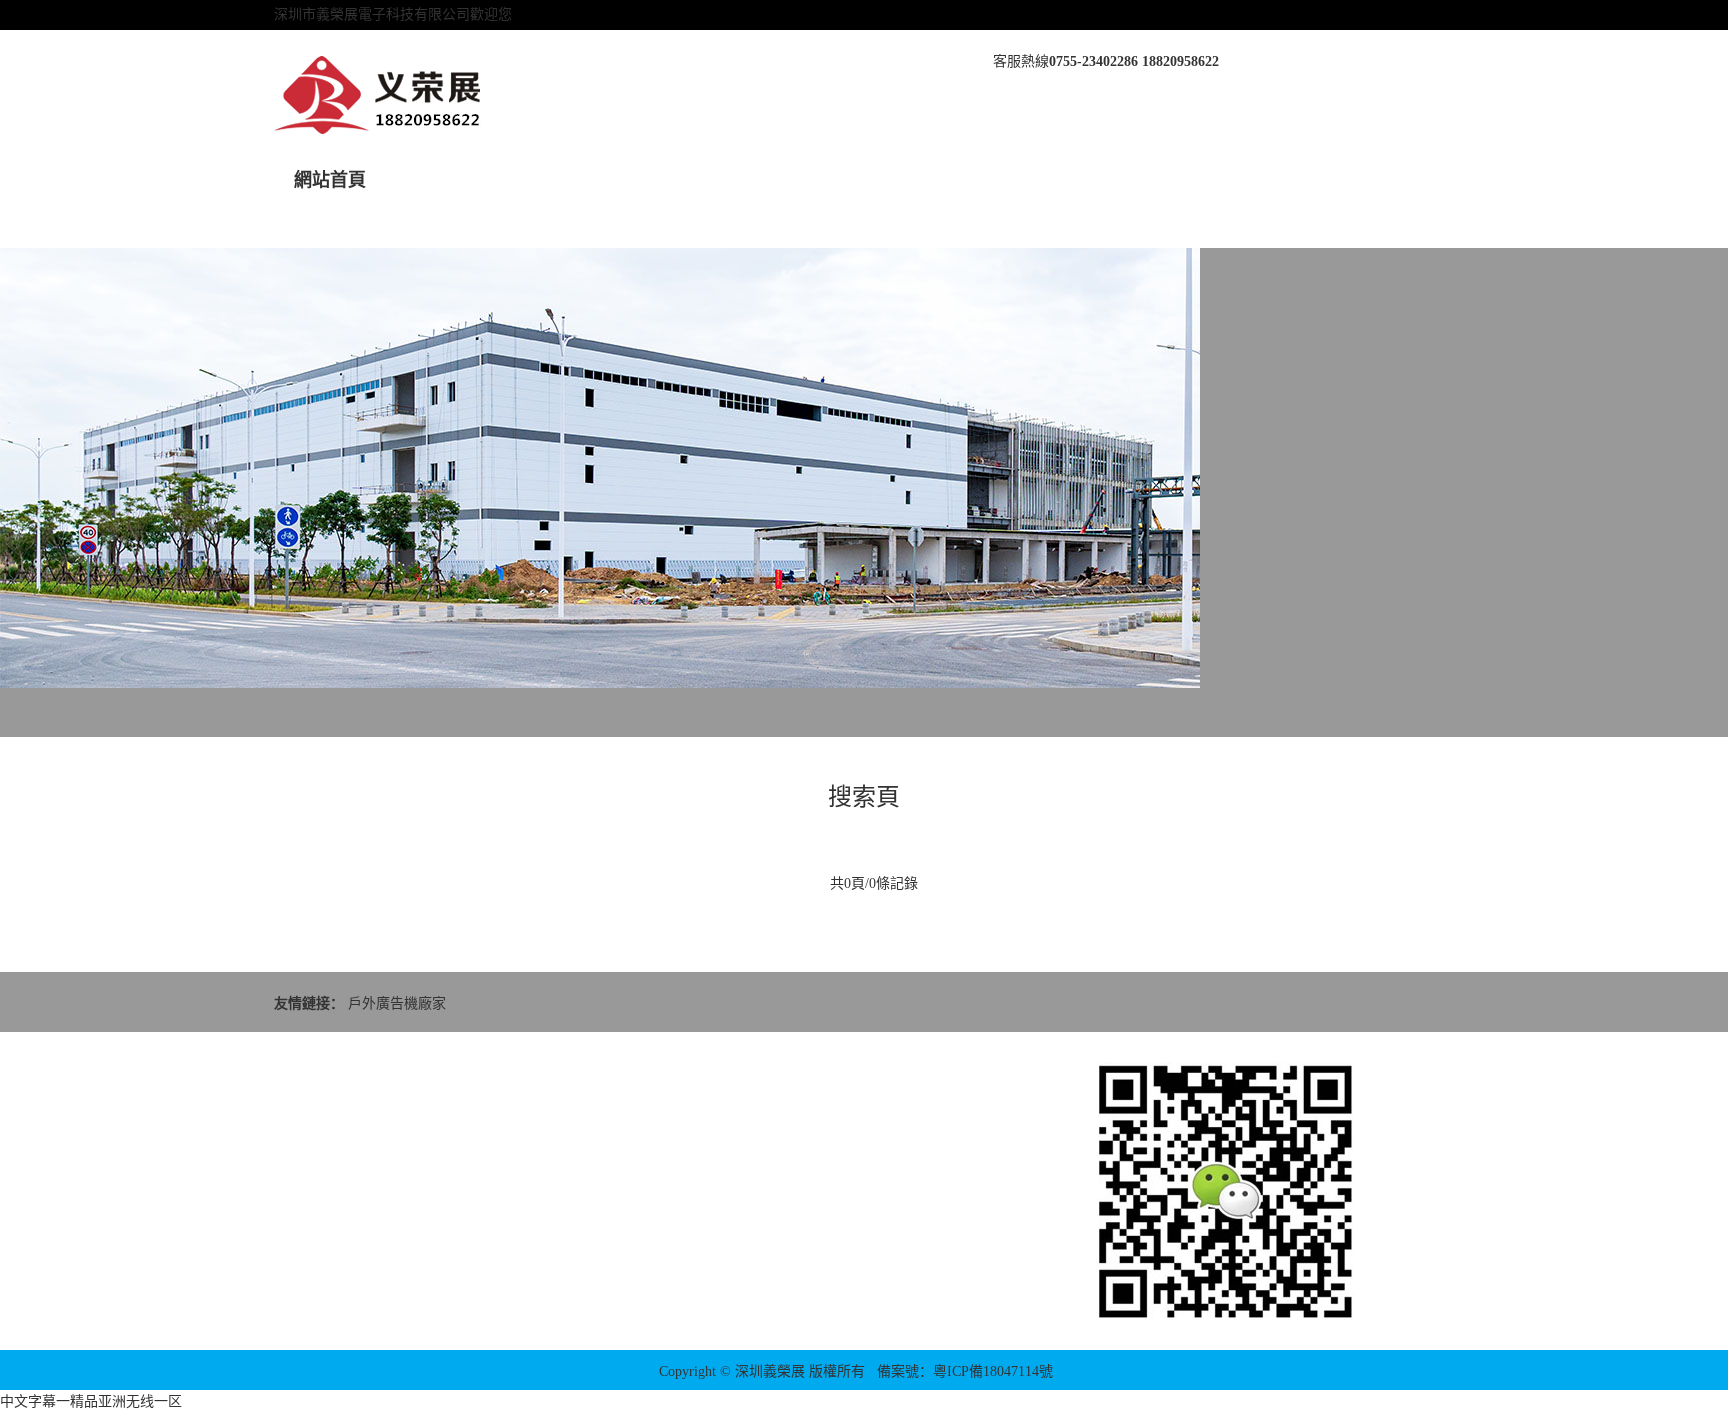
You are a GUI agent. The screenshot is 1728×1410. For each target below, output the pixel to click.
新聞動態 (556, 180)
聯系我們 (1121, 180)
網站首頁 (330, 180)
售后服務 (895, 180)
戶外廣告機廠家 (397, 1003)
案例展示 (782, 180)
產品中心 (669, 180)
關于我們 (443, 180)
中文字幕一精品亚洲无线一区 (91, 1401)
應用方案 (1008, 180)
